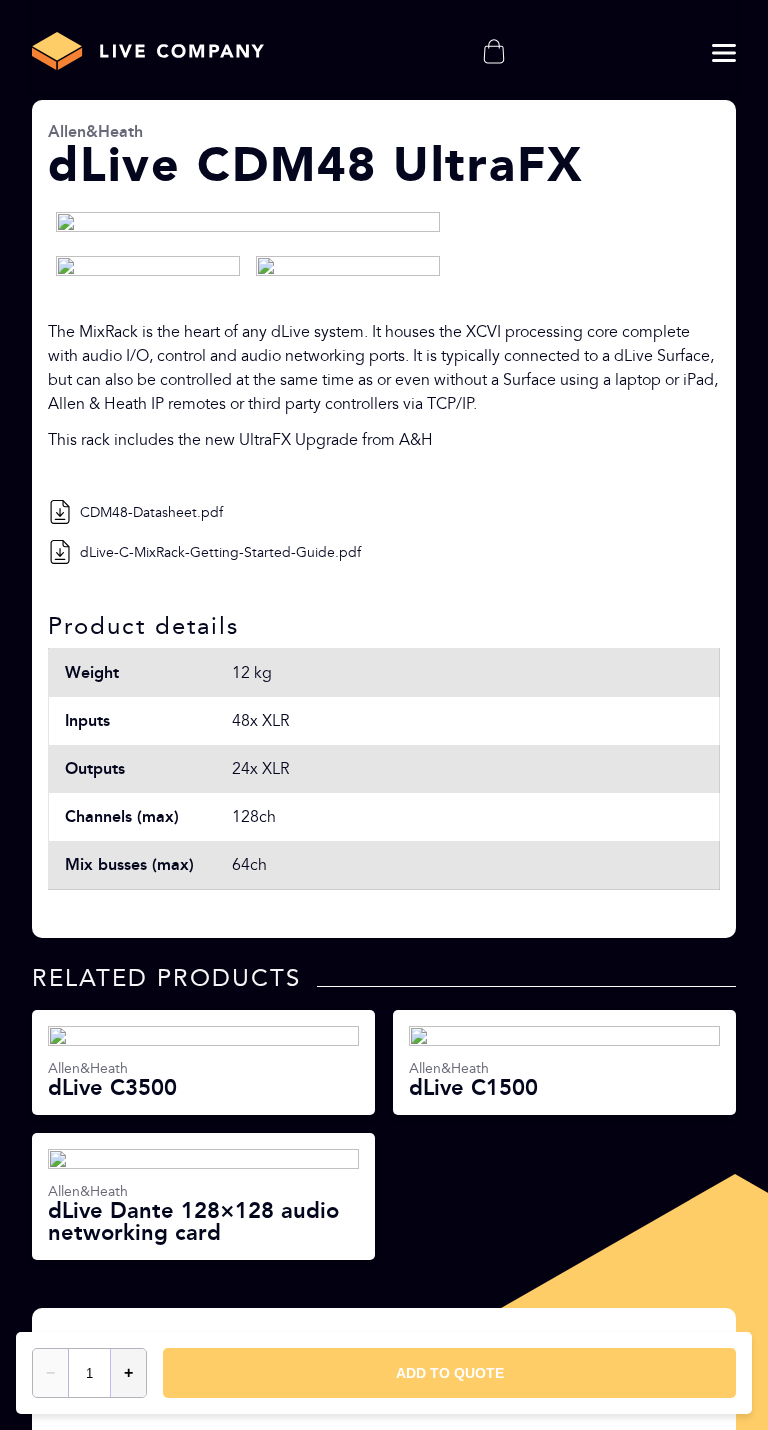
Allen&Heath (95, 131)
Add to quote (450, 1373)
